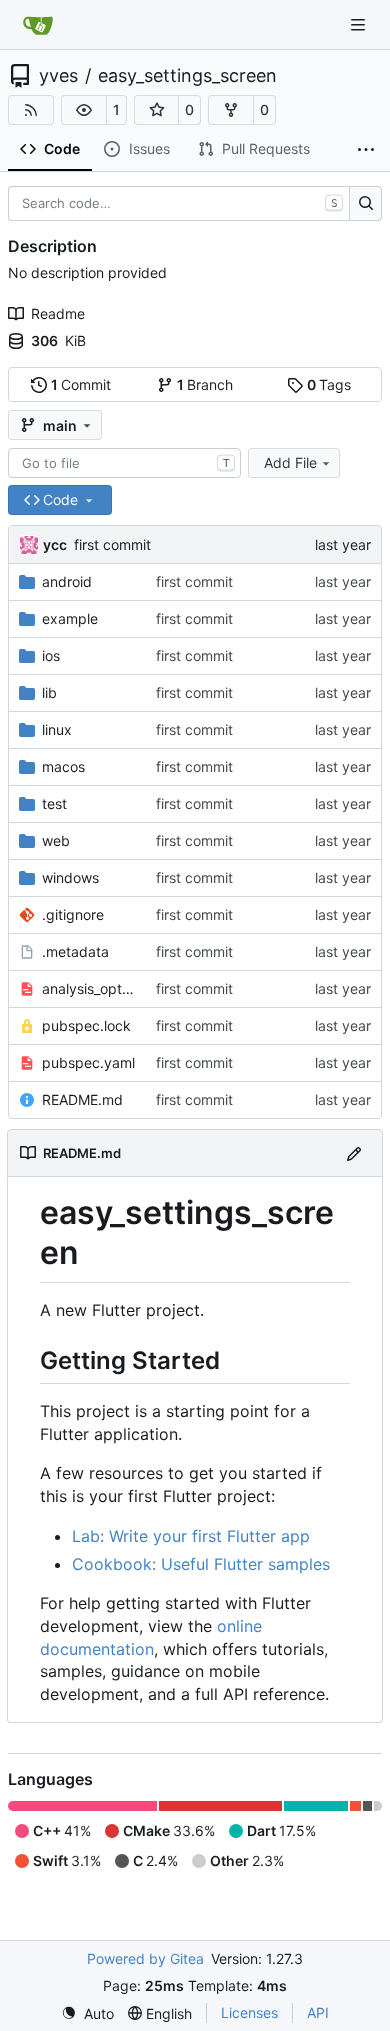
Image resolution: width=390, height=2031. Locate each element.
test (54, 803)
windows (70, 877)
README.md (82, 1099)
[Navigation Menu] (360, 24)
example (70, 618)
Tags (329, 384)
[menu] (87, 2013)
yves (58, 76)
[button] (84, 110)
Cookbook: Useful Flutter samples (201, 1564)
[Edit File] (354, 1152)
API (318, 2012)
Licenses (249, 2012)
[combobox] (124, 463)
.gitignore (73, 914)
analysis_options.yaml (89, 988)
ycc (55, 544)
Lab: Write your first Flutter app (191, 1536)
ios (51, 655)
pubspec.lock (86, 1025)
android (67, 581)
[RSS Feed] (31, 110)
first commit (112, 544)
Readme (58, 313)
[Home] (38, 25)
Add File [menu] (290, 462)
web (56, 840)
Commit (81, 384)
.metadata (75, 951)
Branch (205, 384)
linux (57, 729)
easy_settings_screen (187, 76)
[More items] (366, 150)
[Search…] (365, 204)
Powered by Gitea (145, 1958)
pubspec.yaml (88, 1062)
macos (63, 766)
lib (49, 692)
